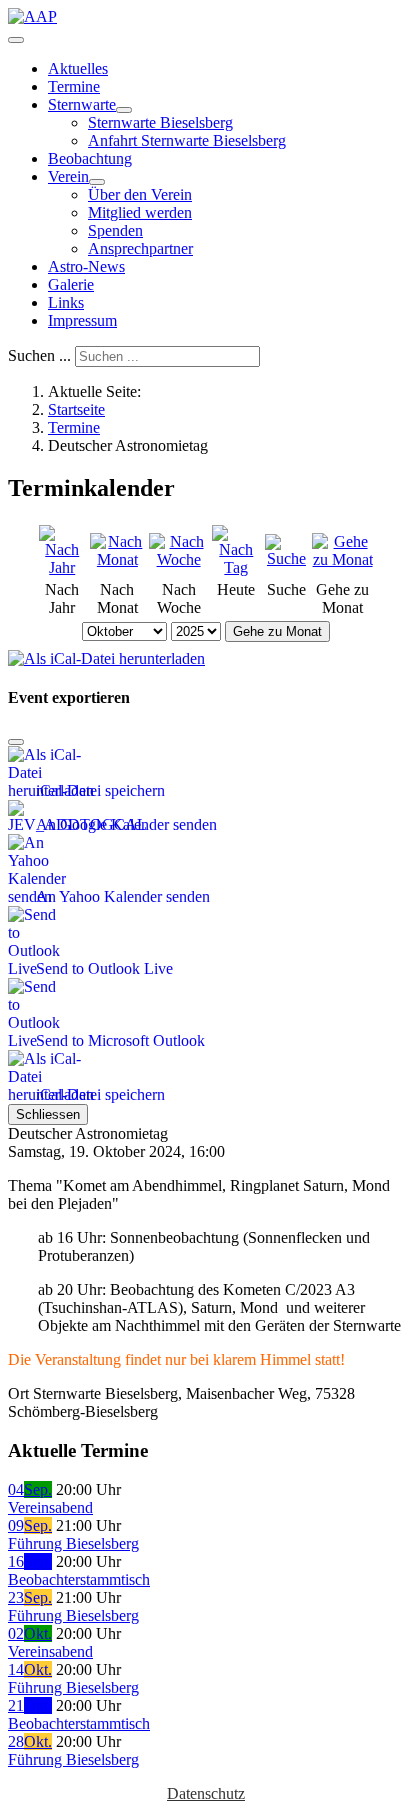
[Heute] (236, 567)
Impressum (82, 320)
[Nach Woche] (178, 559)
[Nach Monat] (118, 559)
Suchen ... (39, 355)
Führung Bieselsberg (73, 1543)
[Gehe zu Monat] (342, 559)
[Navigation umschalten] (16, 40)
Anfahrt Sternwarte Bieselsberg (187, 140)
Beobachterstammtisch (79, 1579)
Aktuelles (78, 68)
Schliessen (48, 1114)
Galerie (71, 284)
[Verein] (97, 182)
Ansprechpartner (140, 248)
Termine (74, 86)
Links (66, 302)
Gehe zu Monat (277, 631)
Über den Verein (140, 194)
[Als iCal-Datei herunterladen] (106, 653)
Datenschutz (206, 1793)
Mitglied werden (140, 212)
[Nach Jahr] (62, 567)
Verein (68, 176)
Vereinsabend (50, 1507)
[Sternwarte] (124, 110)
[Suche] (286, 558)
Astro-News (86, 266)
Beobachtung (90, 158)
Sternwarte (82, 104)
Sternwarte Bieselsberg (160, 122)
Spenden (115, 230)
